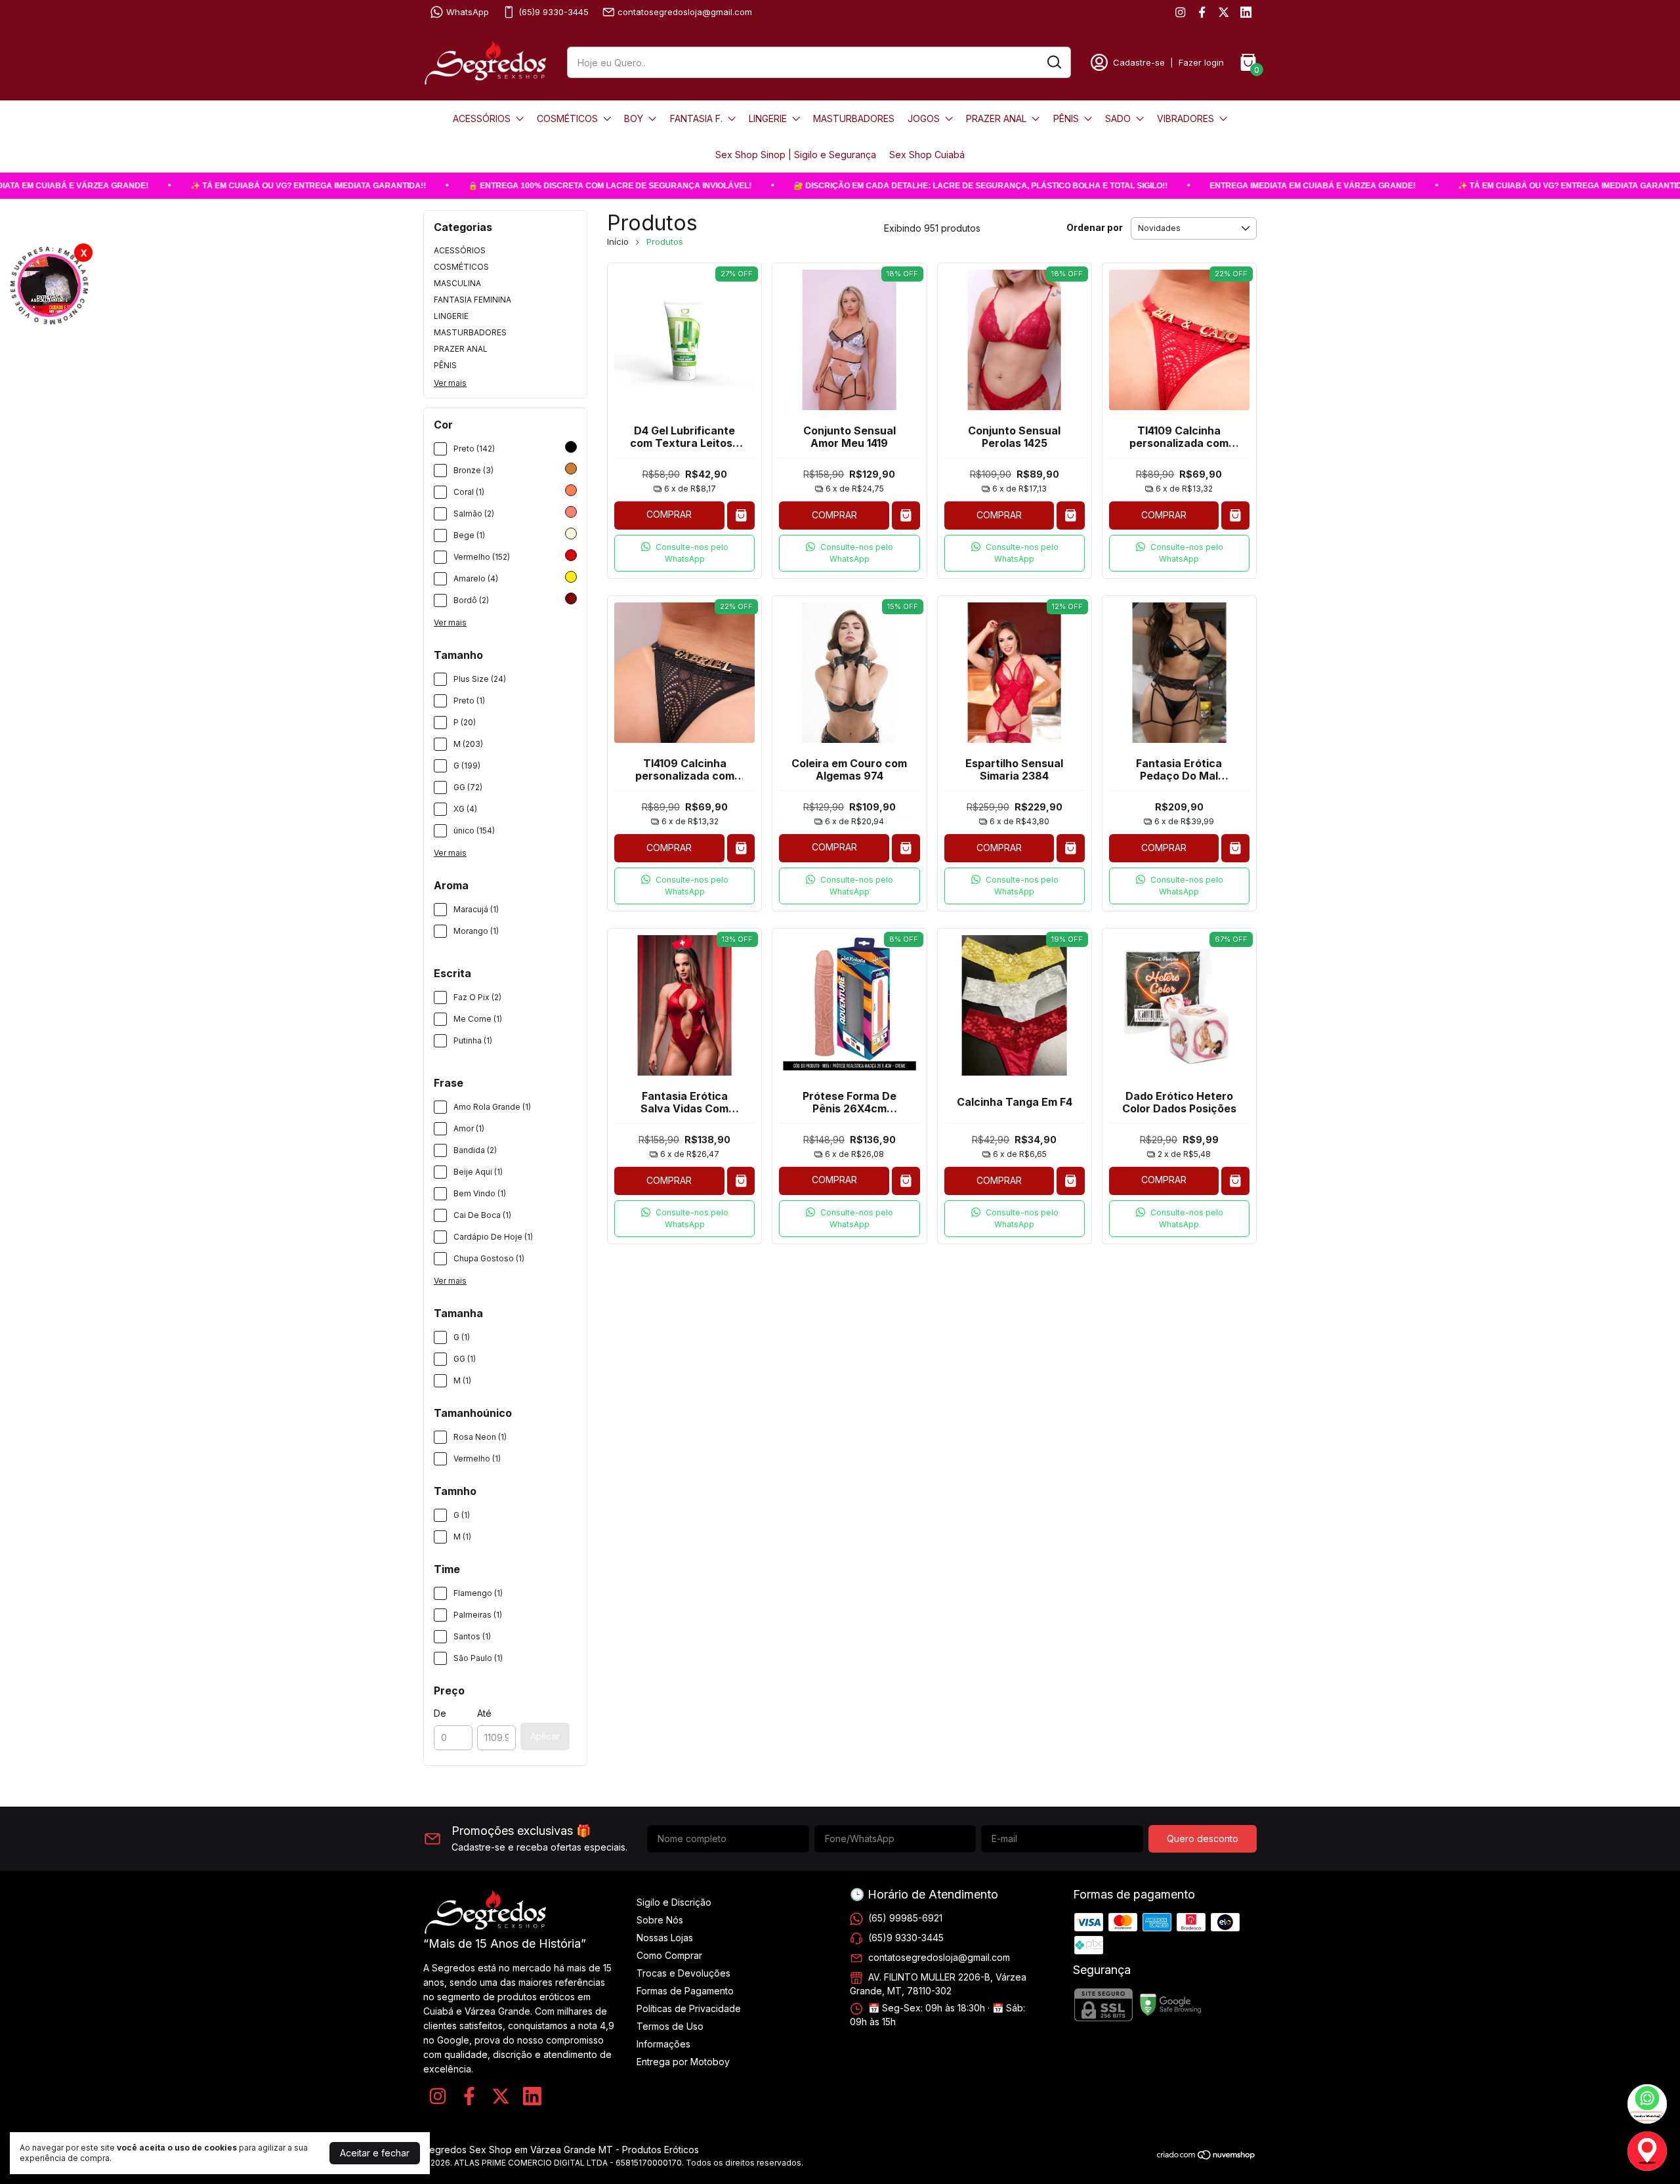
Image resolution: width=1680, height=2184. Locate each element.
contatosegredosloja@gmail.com (685, 12)
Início (618, 241)
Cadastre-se (1139, 62)
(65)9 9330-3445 (554, 12)
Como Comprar (669, 1955)
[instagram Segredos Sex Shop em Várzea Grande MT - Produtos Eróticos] (1180, 12)
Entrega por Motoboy (683, 2062)
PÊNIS (1066, 118)
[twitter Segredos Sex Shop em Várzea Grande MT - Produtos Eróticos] (1224, 12)
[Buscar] (1053, 62)
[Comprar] (741, 515)
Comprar (669, 514)
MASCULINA (457, 283)
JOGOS (924, 118)
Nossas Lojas (665, 1938)
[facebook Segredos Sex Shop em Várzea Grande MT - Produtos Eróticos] (1202, 12)
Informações (663, 2044)
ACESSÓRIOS (482, 118)
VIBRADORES (1186, 118)
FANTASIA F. (696, 118)
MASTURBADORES (854, 118)
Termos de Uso (670, 2026)
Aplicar (545, 1736)
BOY (634, 118)
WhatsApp (468, 12)
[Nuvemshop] (1207, 2157)
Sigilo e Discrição (674, 1902)
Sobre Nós (660, 1920)
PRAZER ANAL (996, 118)
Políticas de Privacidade (689, 2008)
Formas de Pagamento (685, 1991)
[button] (684, 553)
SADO (1118, 118)
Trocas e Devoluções (683, 1973)
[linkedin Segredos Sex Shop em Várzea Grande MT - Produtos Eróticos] (1246, 12)
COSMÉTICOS (567, 118)
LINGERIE (768, 118)
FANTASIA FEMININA (472, 300)
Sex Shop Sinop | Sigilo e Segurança (796, 155)
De (440, 1713)
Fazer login (1201, 62)
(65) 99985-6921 (905, 1918)
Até (484, 1713)
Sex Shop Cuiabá (927, 155)
